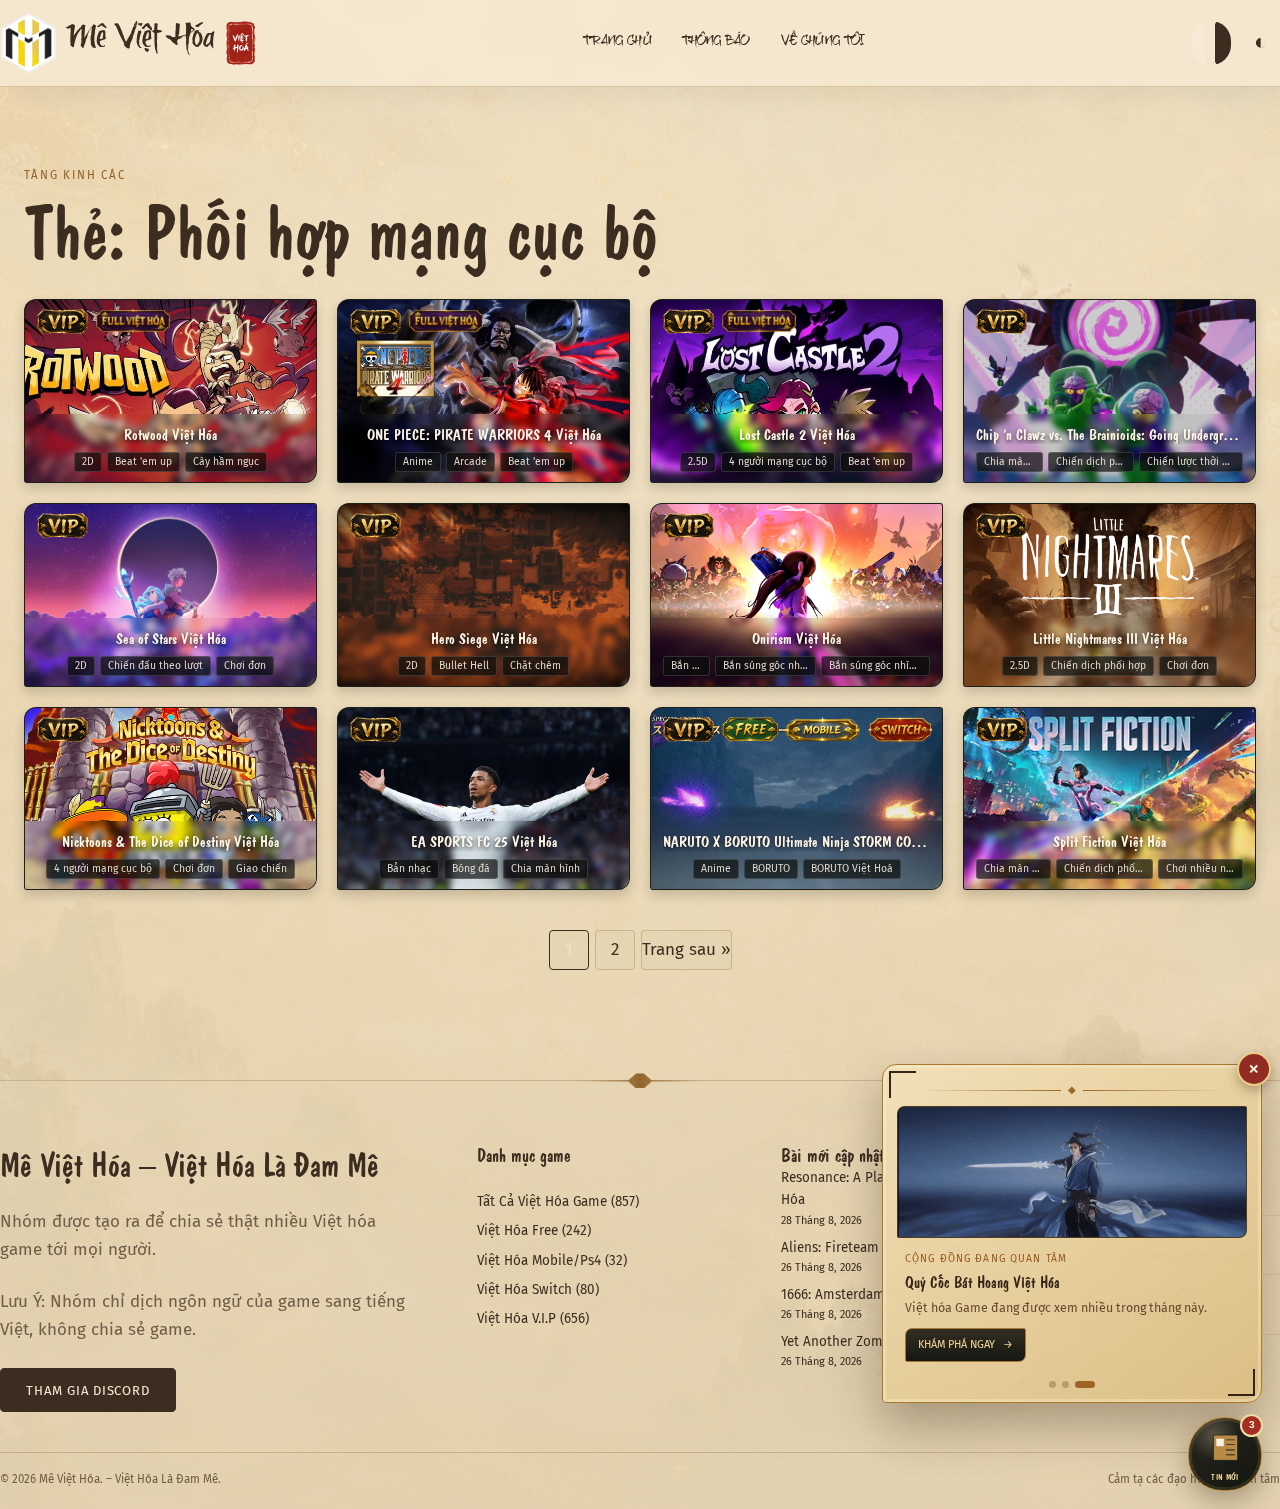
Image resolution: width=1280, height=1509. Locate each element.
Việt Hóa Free (517, 1230)
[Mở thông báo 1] (1059, 1384)
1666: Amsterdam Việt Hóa (860, 1294)
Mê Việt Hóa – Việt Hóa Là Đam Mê (189, 1163)
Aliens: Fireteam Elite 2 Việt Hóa (878, 1247)
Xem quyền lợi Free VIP (987, 1344)
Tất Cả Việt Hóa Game (542, 1201)
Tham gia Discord (88, 1390)
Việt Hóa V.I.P (516, 1318)
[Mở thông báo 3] (1091, 1384)
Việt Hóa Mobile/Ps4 (539, 1260)
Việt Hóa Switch (524, 1289)
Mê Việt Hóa (140, 43)
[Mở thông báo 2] (1078, 1384)
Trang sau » (686, 949)
